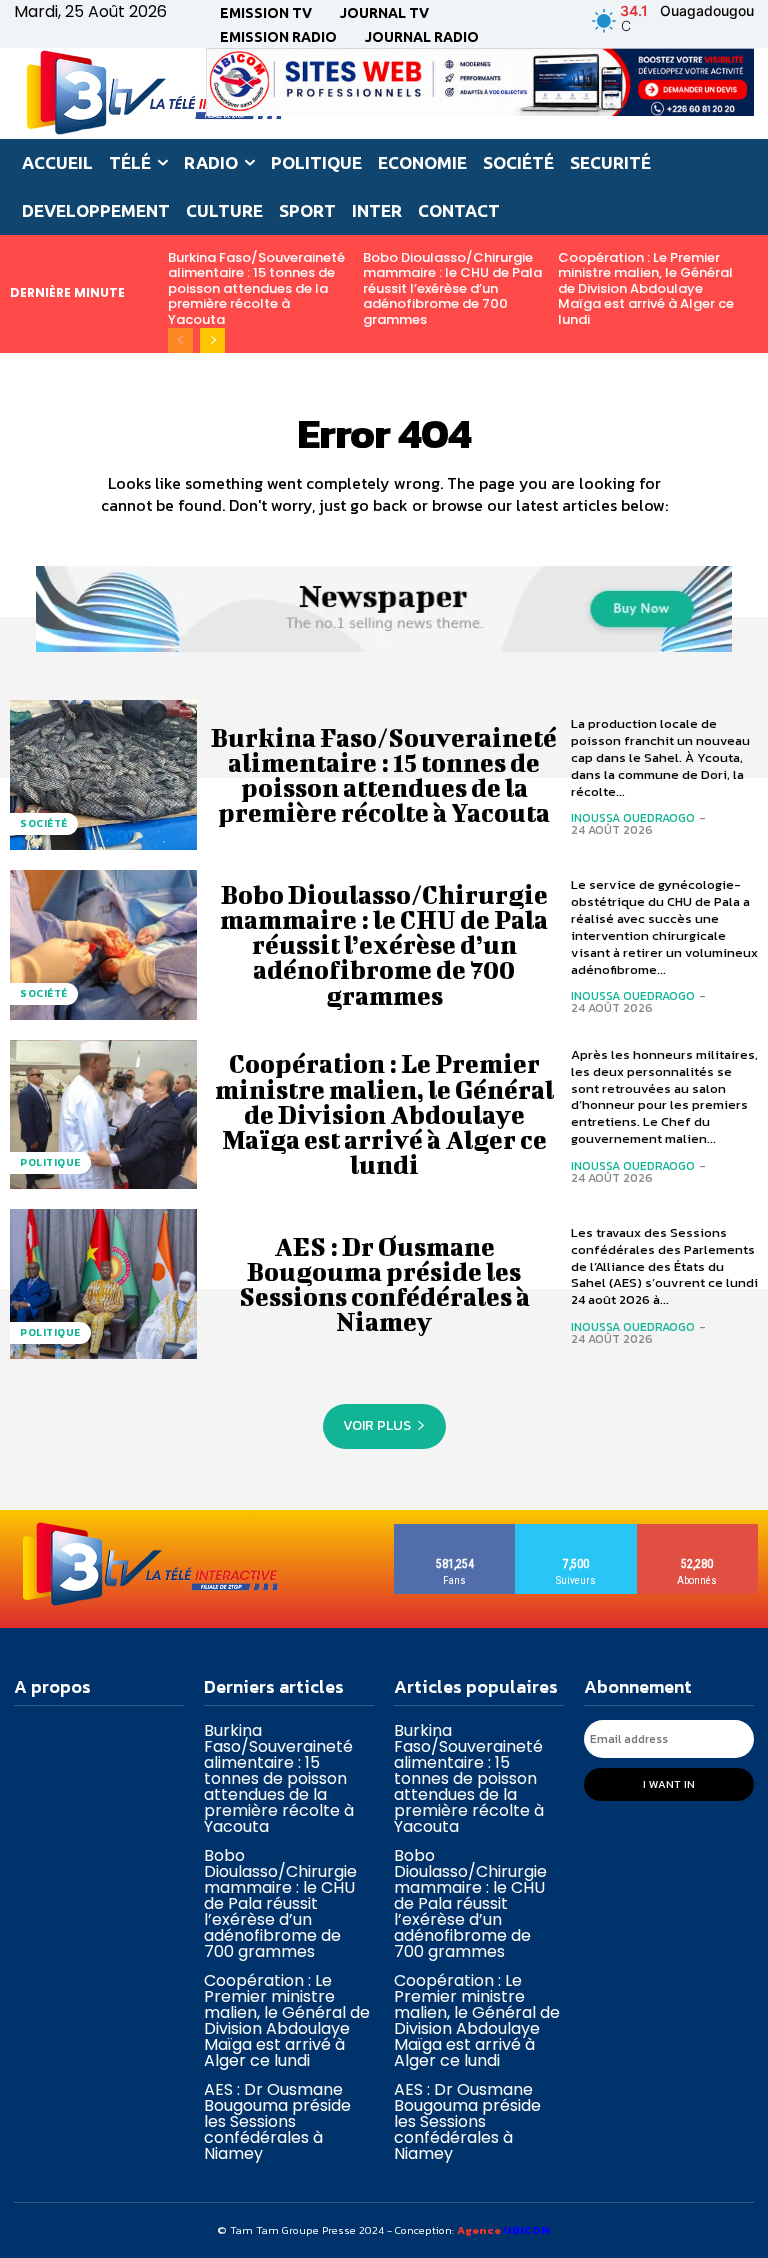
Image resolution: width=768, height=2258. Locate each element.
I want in (669, 1784)
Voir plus (377, 1425)
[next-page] (212, 340)
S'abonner (697, 1531)
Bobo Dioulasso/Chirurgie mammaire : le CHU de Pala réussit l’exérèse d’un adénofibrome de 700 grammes (452, 288)
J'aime (455, 1531)
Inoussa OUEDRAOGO (633, 818)
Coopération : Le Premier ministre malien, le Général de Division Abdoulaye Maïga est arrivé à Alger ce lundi (646, 288)
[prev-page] (180, 340)
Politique (50, 1162)
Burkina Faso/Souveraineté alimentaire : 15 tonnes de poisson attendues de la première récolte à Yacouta (256, 288)
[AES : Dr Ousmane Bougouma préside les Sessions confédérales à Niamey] (103, 1284)
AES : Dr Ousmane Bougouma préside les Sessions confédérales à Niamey (384, 1284)
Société (44, 823)
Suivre (576, 1531)
